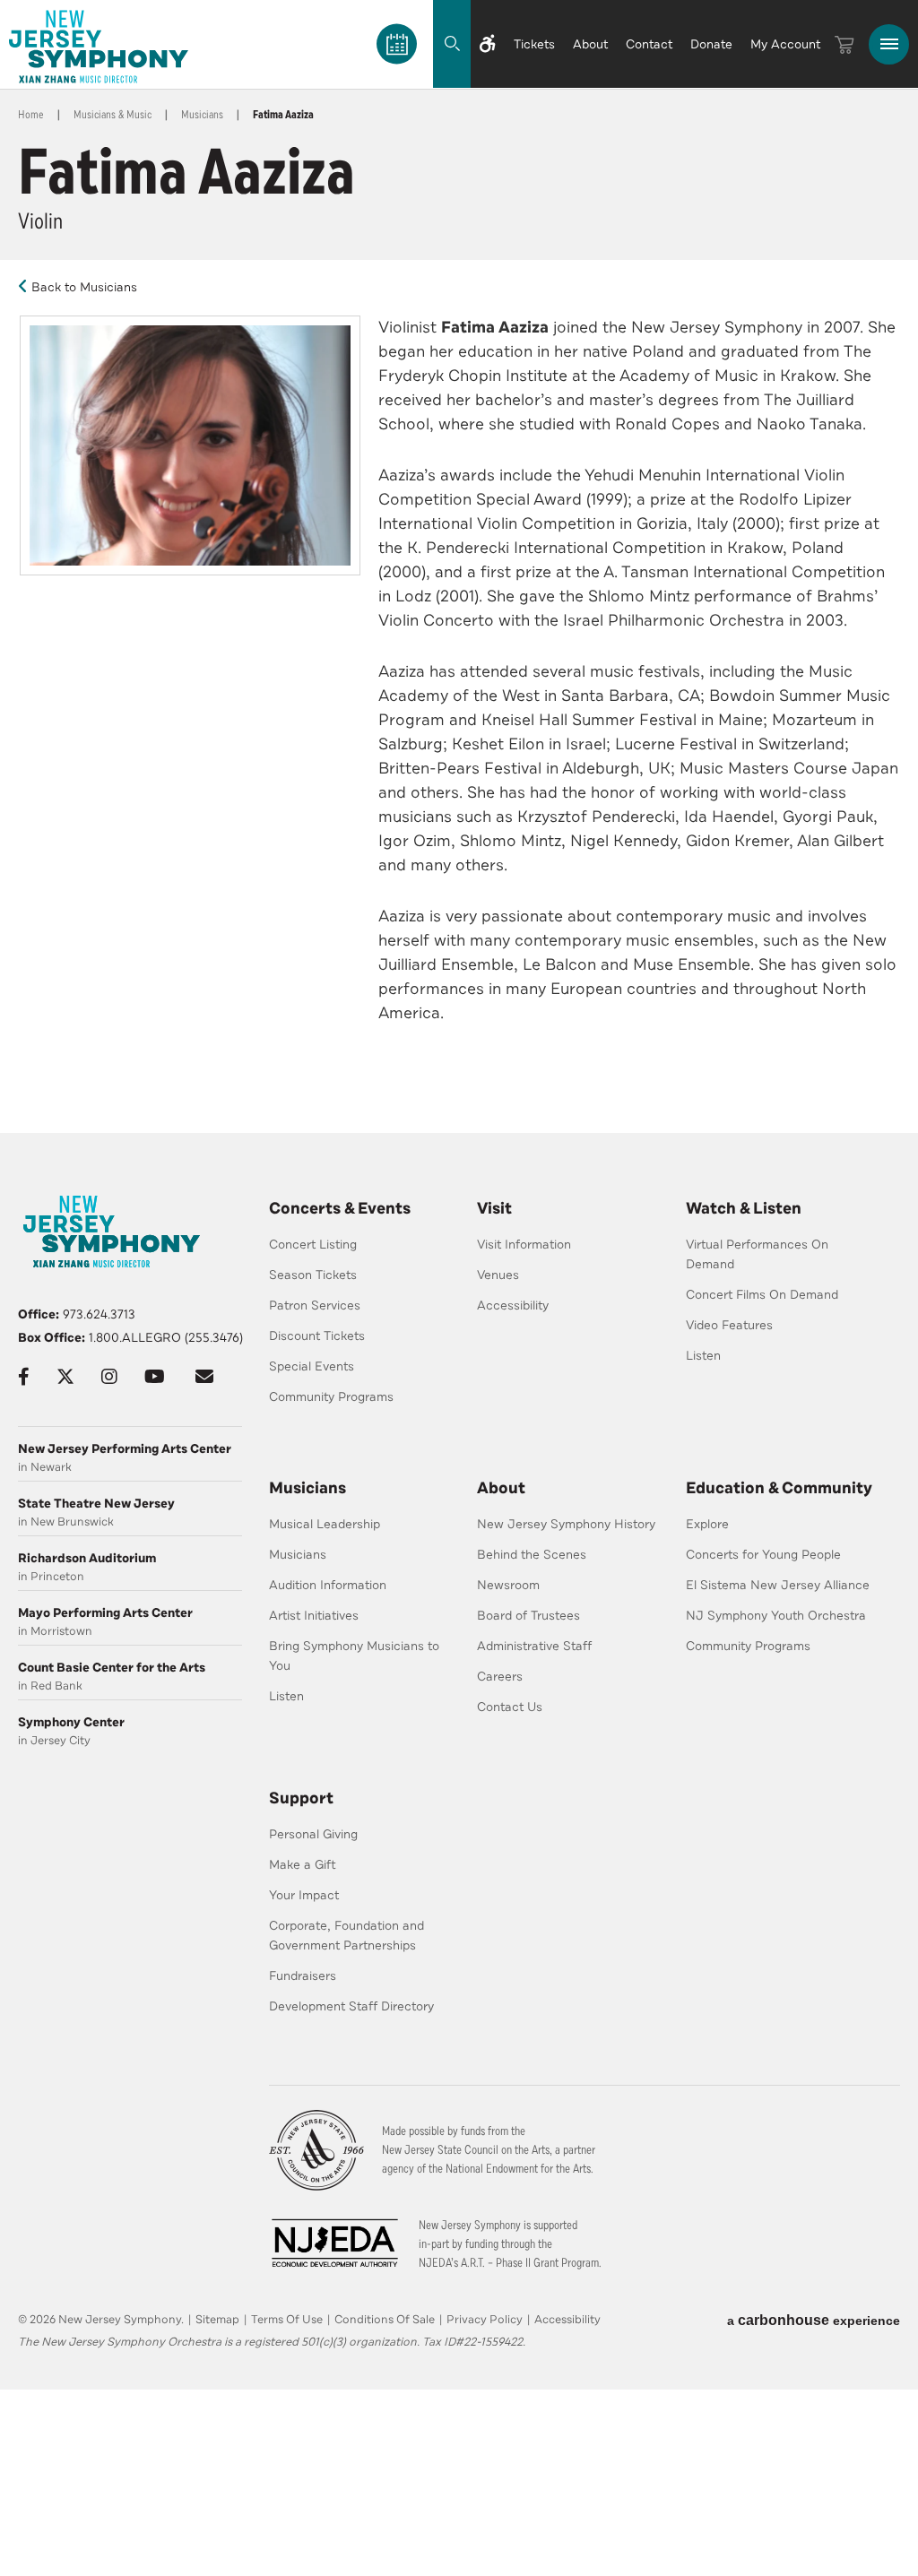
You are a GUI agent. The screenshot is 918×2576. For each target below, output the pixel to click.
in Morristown (105, 1622)
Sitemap (217, 2320)
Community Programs (331, 1397)
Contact (649, 44)
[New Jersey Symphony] (99, 47)
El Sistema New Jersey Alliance (778, 1585)
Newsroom (508, 1585)
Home (31, 115)
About (590, 44)
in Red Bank (112, 1677)
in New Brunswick (96, 1513)
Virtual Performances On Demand (757, 1254)
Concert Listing (313, 1245)
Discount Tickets (317, 1336)
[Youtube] (155, 1377)
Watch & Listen (744, 1208)
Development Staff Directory (351, 2006)
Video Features (729, 1325)
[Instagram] (109, 1377)
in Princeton (87, 1567)
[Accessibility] (488, 44)
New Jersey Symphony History (566, 1524)
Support (301, 1798)
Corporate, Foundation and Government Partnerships (346, 1936)
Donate (711, 44)
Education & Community (779, 1488)
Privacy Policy (485, 2320)
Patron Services (315, 1305)
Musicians (202, 115)
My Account (785, 44)
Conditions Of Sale (385, 2320)
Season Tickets (313, 1275)
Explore (707, 1524)
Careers (500, 1677)
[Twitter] (65, 1377)
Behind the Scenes (532, 1555)
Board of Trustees (528, 1616)
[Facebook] (24, 1377)
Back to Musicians (84, 287)
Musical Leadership (325, 1524)
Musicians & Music (113, 115)
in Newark (125, 1458)
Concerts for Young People (763, 1555)
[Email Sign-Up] (204, 1377)
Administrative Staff (534, 1646)
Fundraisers (303, 1976)
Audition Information (328, 1585)
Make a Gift (303, 1865)
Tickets (534, 44)
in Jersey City (71, 1731)
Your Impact (304, 1895)
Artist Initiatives (314, 1616)
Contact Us (510, 1707)
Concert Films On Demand (762, 1295)
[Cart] (844, 45)
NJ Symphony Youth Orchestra (776, 1616)
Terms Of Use (287, 2320)
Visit (494, 1208)
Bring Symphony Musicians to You (354, 1656)
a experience (814, 2320)
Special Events (312, 1366)
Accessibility (513, 1305)
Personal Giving (313, 1834)
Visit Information (524, 1245)
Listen (703, 1356)
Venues (498, 1275)
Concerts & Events (340, 1208)
